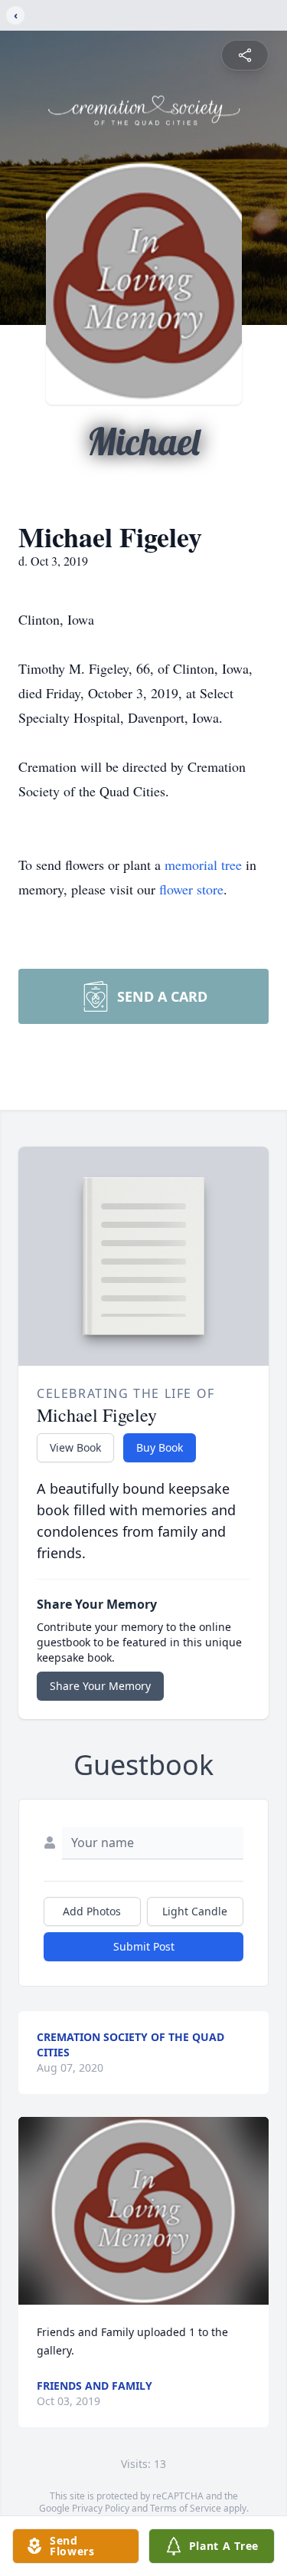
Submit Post (144, 1946)
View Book (75, 1447)
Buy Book (160, 1447)
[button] (143, 2211)
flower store (191, 889)
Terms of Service (186, 2508)
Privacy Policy (101, 2508)
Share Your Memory (100, 1686)
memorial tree (203, 865)
